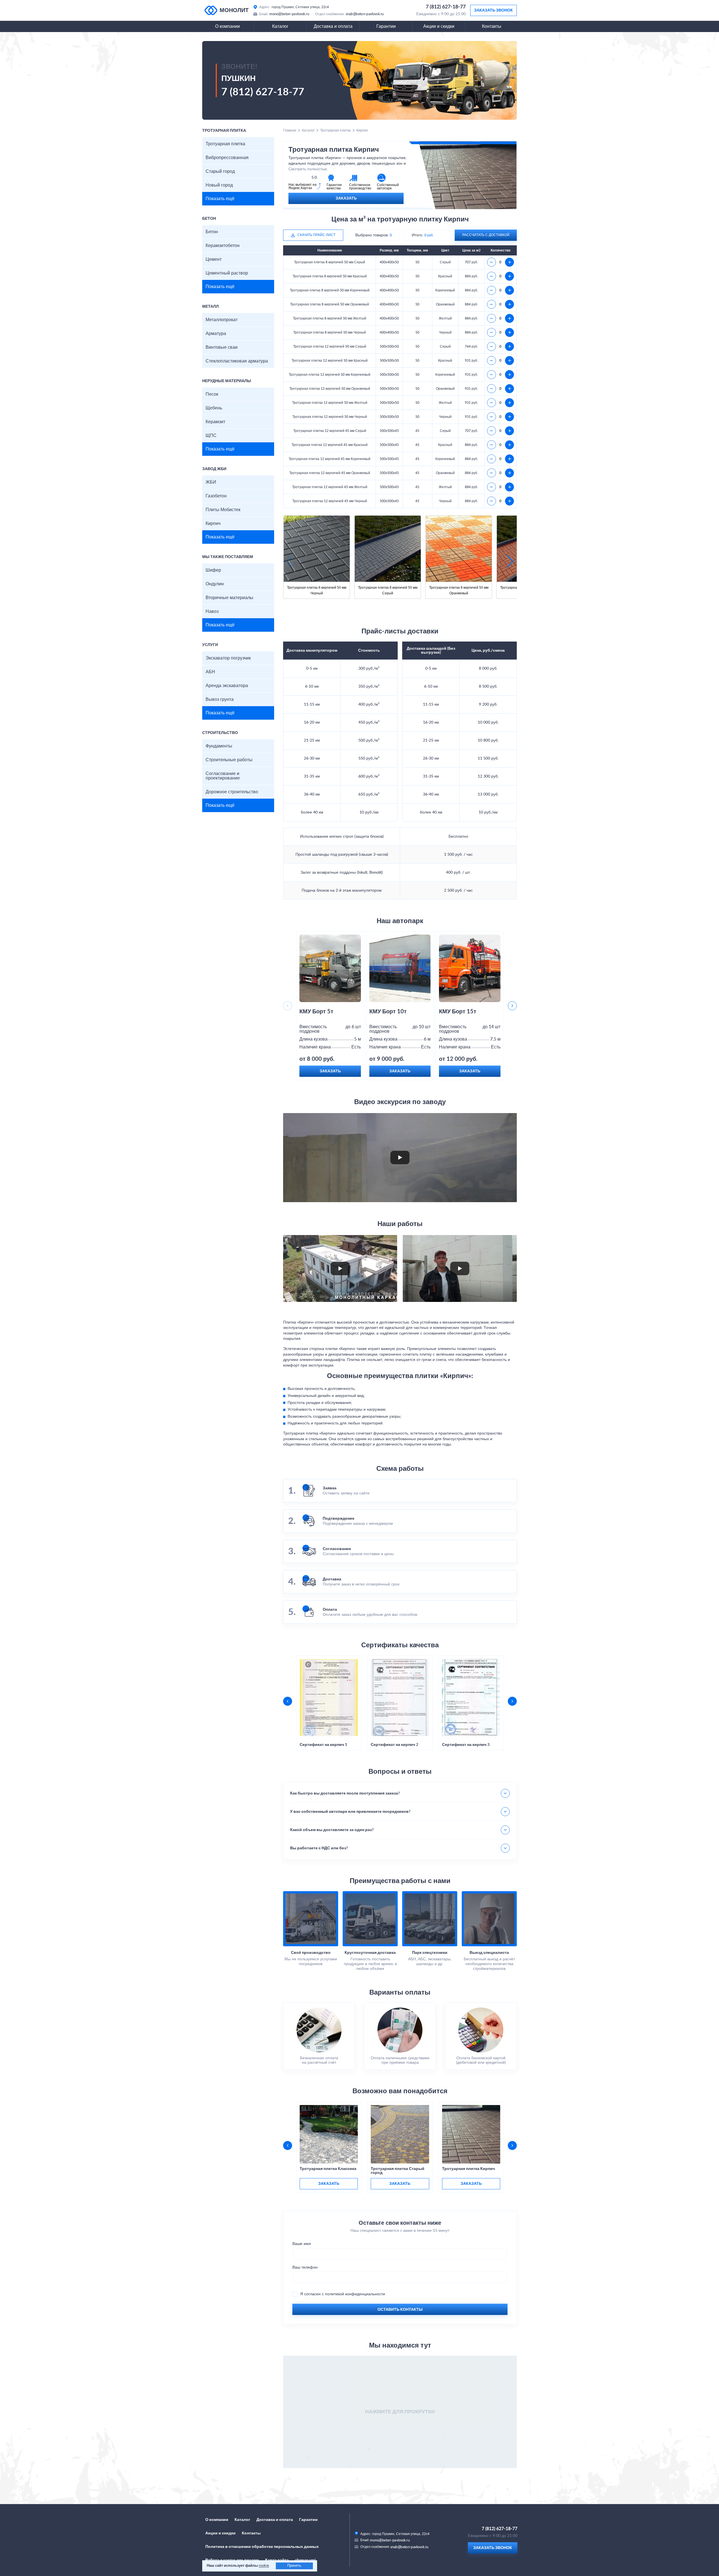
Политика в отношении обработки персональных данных (262, 2547)
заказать (329, 2184)
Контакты (492, 26)
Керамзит (215, 422)
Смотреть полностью (308, 169)
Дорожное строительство (232, 792)
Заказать (346, 198)
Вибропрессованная (227, 158)
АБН (210, 672)
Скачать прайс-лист (316, 235)
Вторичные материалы (229, 598)
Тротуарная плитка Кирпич (468, 2169)
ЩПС (211, 436)
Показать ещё (220, 199)
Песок (212, 394)
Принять (294, 2566)
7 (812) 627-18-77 (446, 7)
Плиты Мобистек (223, 510)
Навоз (212, 611)
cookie (264, 2566)
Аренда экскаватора (227, 686)
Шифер (213, 570)
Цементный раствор (227, 273)
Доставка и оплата (333, 26)
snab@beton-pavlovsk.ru (365, 14)
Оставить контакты (400, 2310)
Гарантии (386, 26)
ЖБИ (211, 482)
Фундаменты (219, 746)
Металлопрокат (222, 320)
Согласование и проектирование (223, 776)
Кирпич (213, 524)
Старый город (220, 171)
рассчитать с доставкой (486, 235)
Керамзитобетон (223, 246)
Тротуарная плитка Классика (328, 2169)
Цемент (214, 259)
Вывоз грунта (220, 699)
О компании (227, 26)
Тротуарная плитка (225, 144)
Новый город (219, 185)
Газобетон (216, 496)
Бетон (212, 232)
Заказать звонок (493, 10)
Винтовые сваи (222, 347)
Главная (290, 130)
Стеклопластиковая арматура (237, 361)
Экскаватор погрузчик (228, 658)
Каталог (280, 26)
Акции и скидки (439, 26)
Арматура (216, 334)
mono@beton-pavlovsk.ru (289, 14)
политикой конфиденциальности (355, 2294)
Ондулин (215, 584)
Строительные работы (229, 760)
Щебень (214, 408)
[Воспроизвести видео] (400, 1157)
